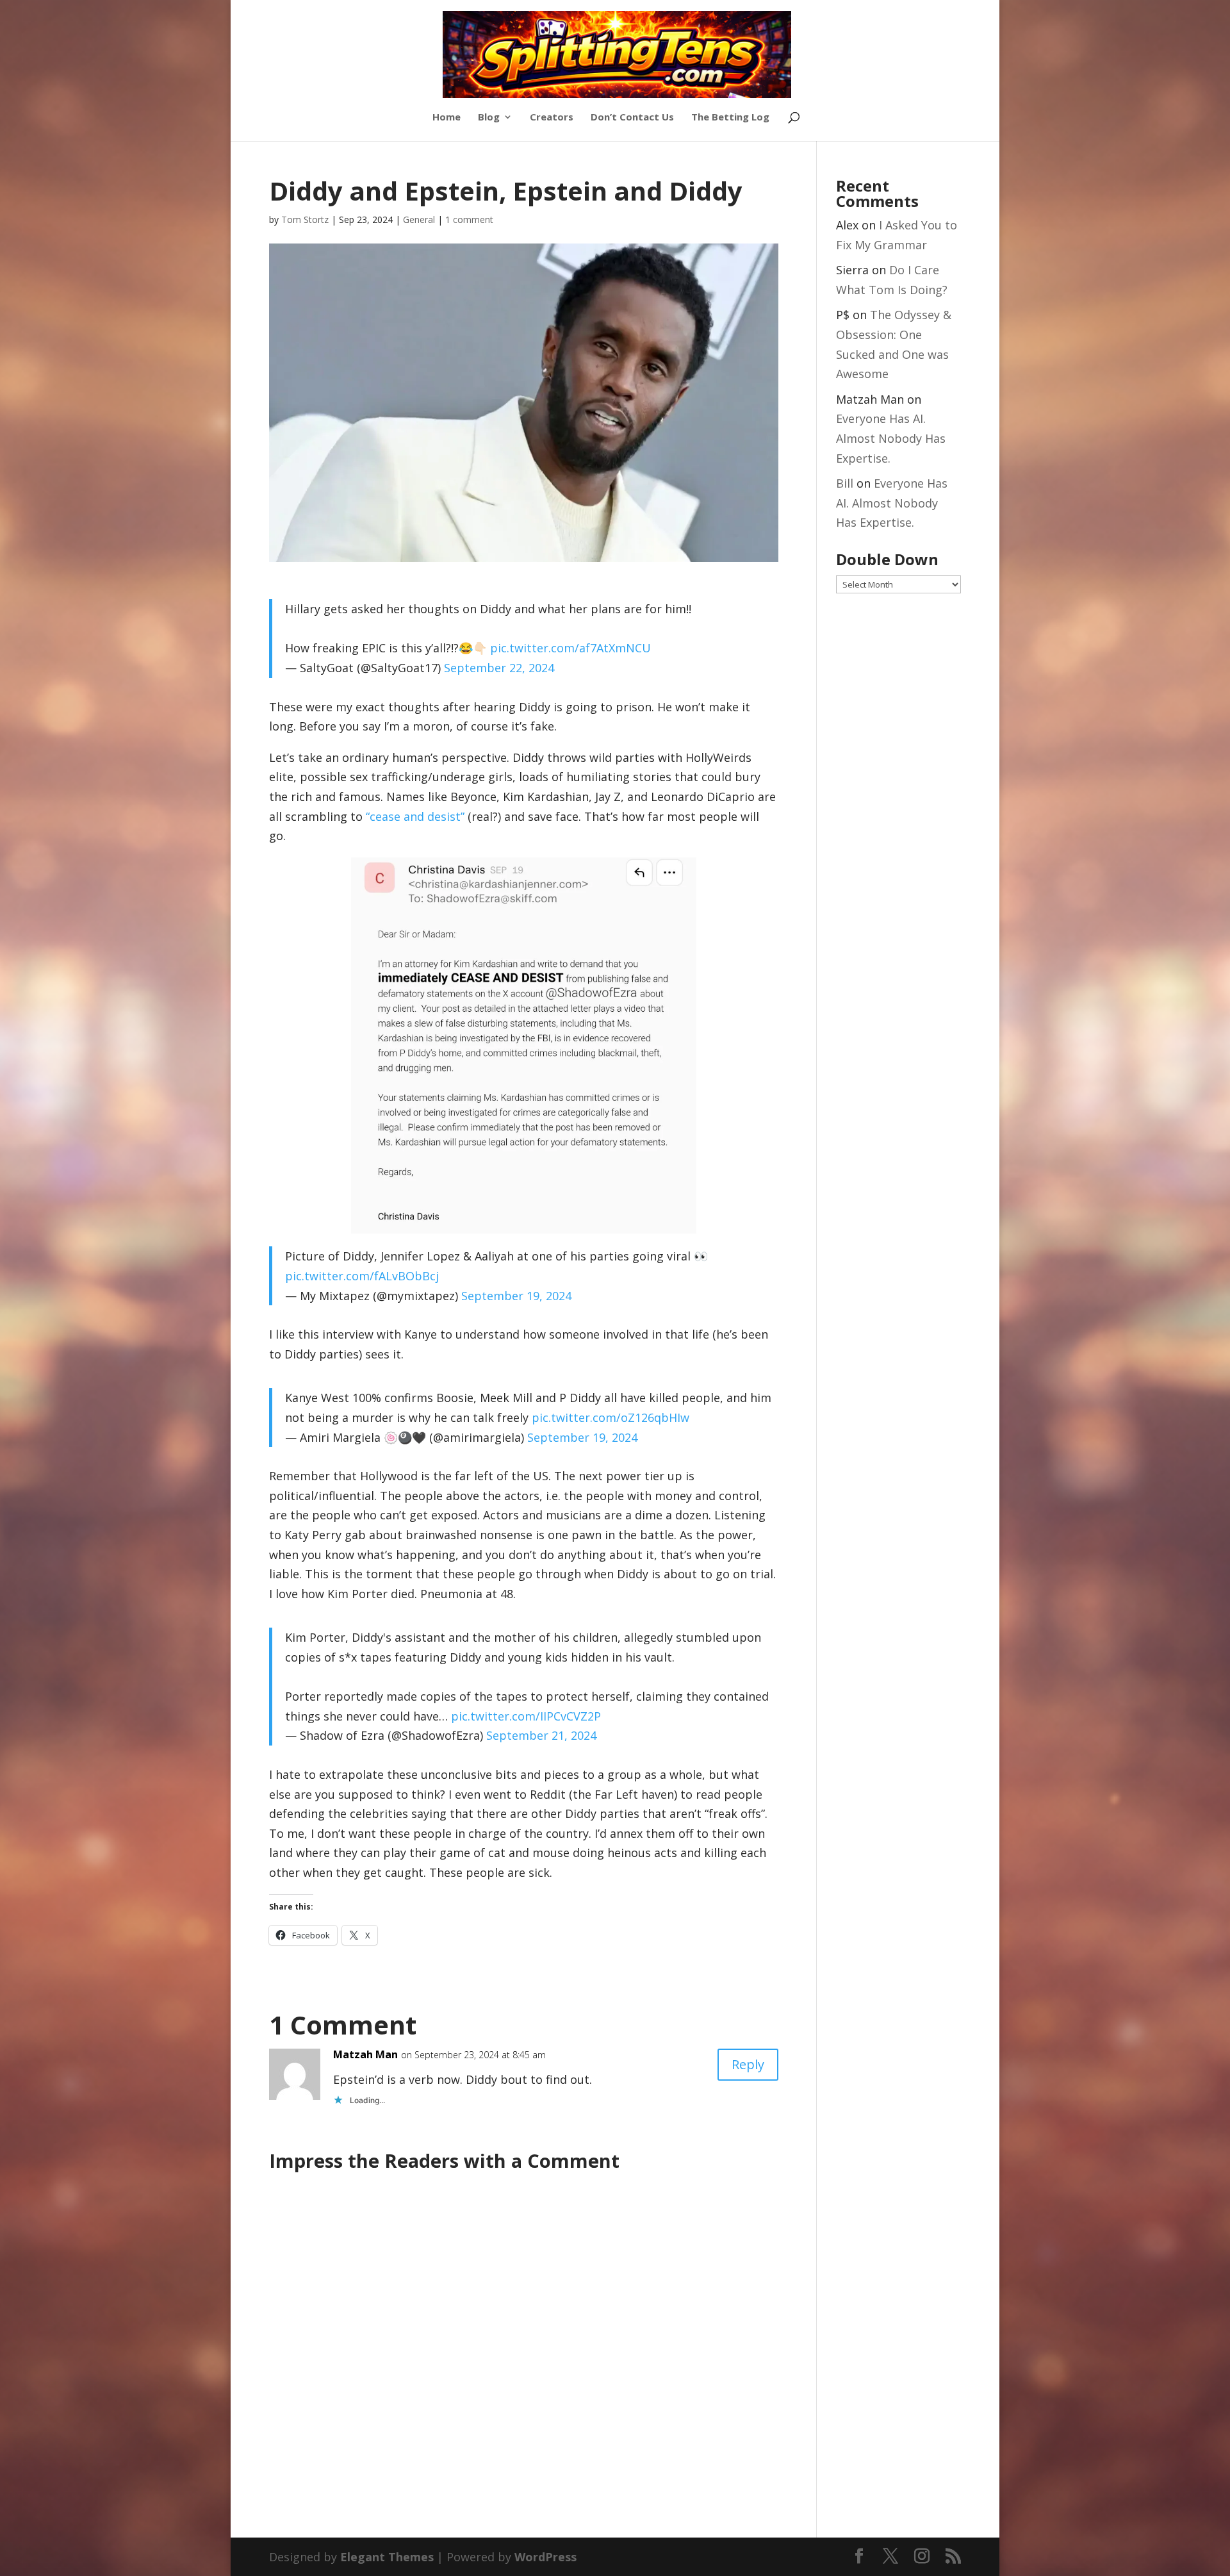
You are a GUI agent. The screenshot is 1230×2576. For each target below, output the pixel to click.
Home (447, 118)
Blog (489, 118)
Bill (845, 483)
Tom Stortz (305, 219)
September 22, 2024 (499, 668)
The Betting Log (730, 118)
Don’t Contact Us (632, 118)
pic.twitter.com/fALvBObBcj (362, 1276)
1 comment (469, 219)
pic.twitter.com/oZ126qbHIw (611, 1417)
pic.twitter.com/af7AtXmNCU (570, 648)
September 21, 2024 (541, 1735)
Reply (748, 2064)
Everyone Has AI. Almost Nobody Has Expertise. (891, 438)
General (419, 219)
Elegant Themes (387, 2557)
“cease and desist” (415, 816)
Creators (552, 118)
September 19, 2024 (516, 1296)
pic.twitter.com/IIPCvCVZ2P (526, 1716)
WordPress (545, 2557)
